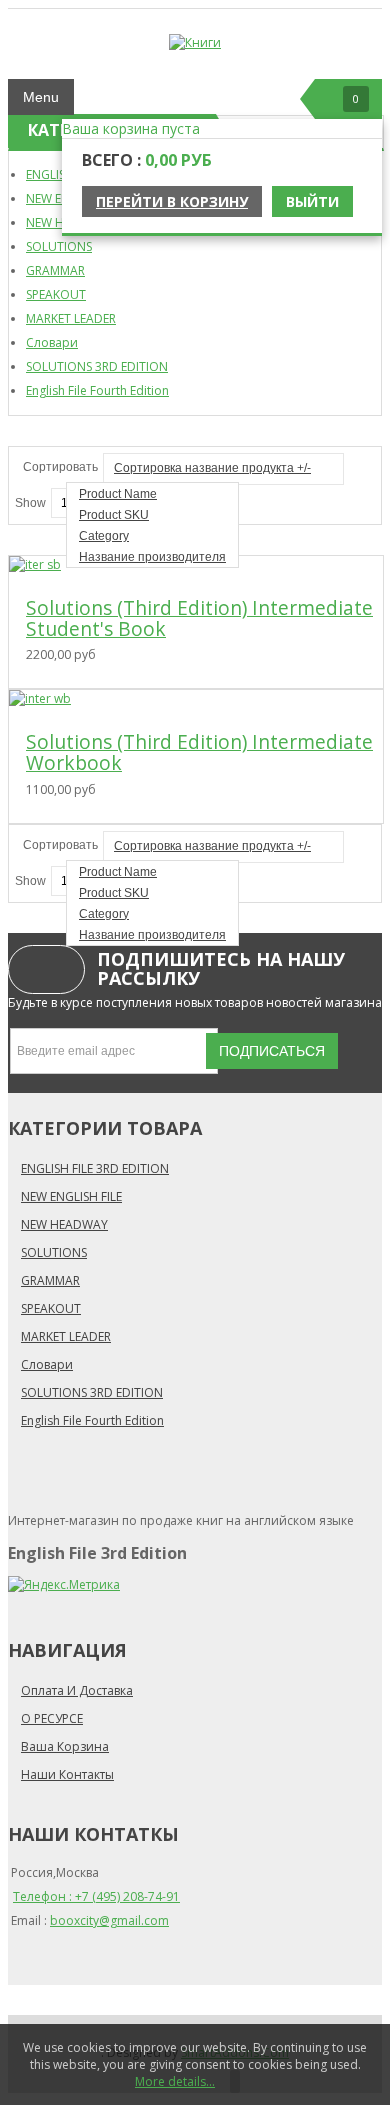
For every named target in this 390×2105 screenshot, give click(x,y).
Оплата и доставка (77, 1690)
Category (104, 536)
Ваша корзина (65, 1746)
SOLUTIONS (59, 246)
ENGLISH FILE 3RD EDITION (95, 1168)
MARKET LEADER (71, 318)
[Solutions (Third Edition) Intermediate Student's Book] (35, 564)
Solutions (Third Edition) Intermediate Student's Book (199, 618)
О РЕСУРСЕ (52, 1718)
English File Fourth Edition (97, 390)
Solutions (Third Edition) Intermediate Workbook (199, 752)
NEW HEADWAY (64, 1224)
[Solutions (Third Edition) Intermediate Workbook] (40, 698)
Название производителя (152, 557)
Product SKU (114, 515)
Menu (41, 97)
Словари (52, 342)
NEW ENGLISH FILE (71, 1196)
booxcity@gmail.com (109, 1920)
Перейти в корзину (172, 201)
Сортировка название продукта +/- (212, 468)
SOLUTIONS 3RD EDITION (97, 366)
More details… (175, 2081)
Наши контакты (67, 1774)
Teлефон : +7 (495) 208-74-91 (96, 1896)
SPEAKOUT (56, 294)
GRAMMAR (55, 270)
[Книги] (195, 42)
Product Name (118, 494)
